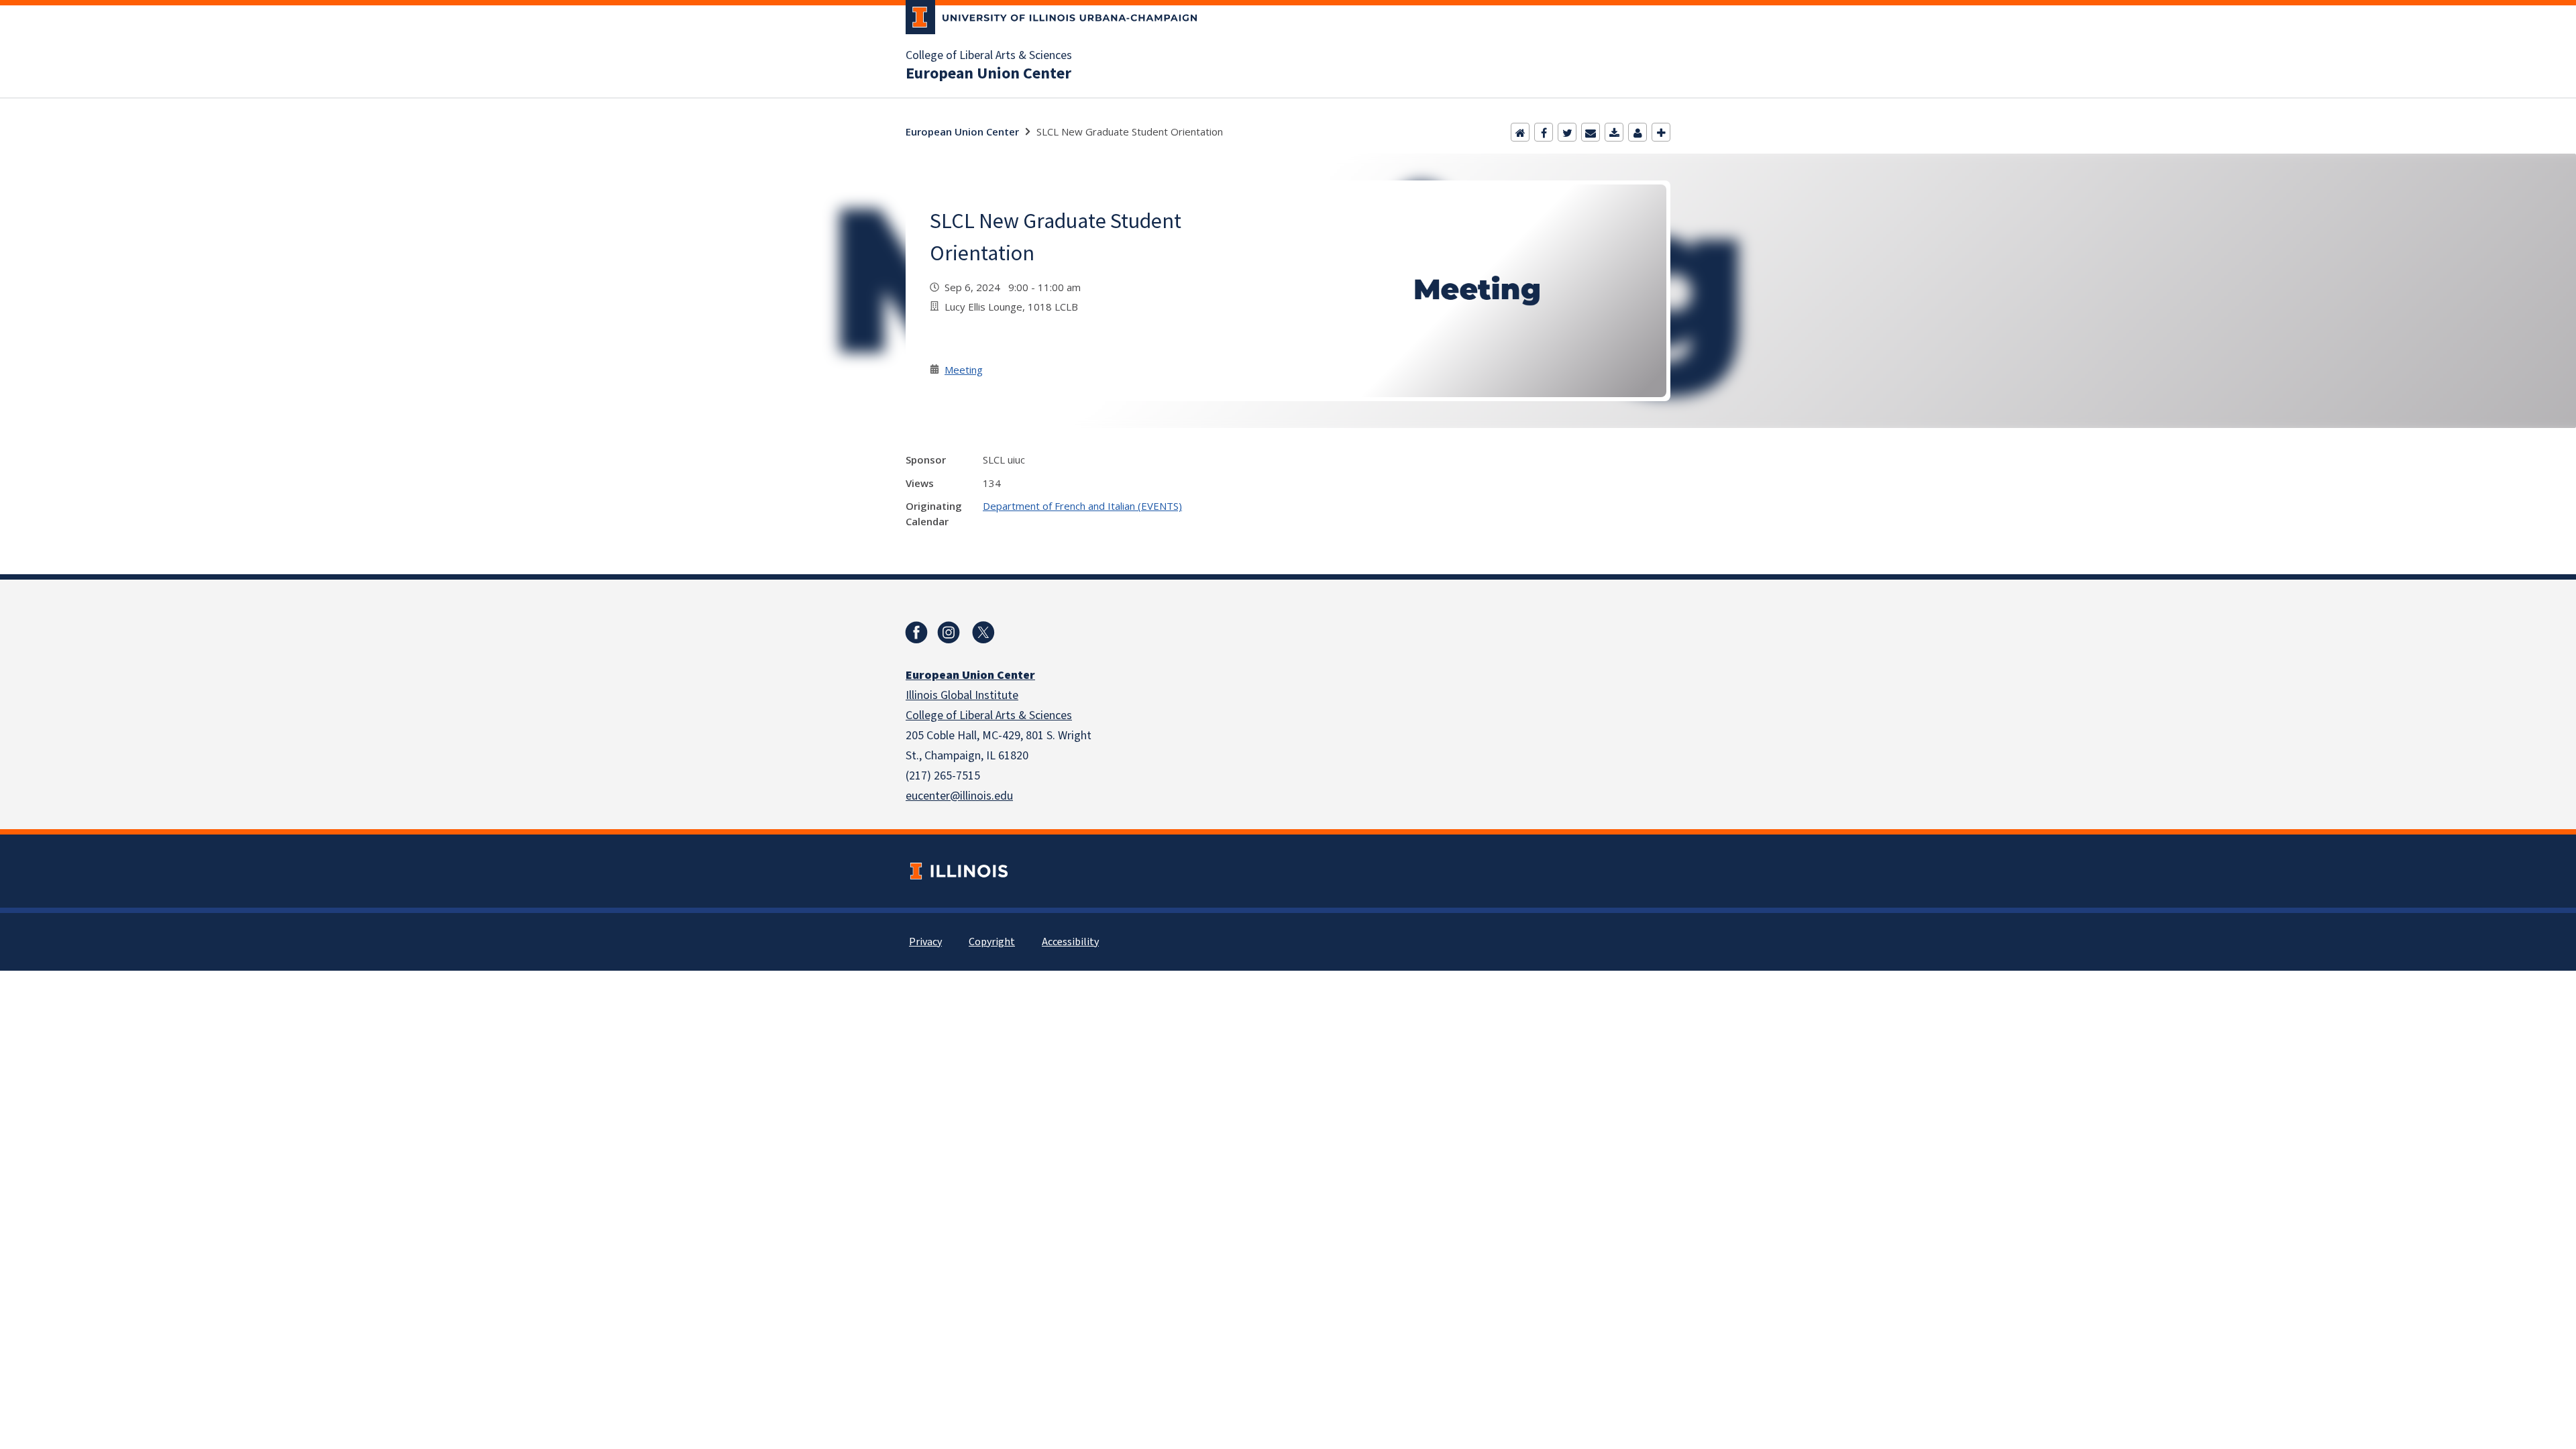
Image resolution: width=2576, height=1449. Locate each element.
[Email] (1591, 132)
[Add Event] (1661, 132)
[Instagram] (949, 633)
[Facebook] (1544, 132)
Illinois (923, 695)
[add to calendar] (1614, 132)
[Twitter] (1567, 132)
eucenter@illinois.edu (959, 796)
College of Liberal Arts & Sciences (989, 56)
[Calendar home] (1520, 132)
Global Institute (979, 695)
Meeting (964, 370)
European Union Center (988, 74)
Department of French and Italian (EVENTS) (1082, 506)
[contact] (1638, 132)
